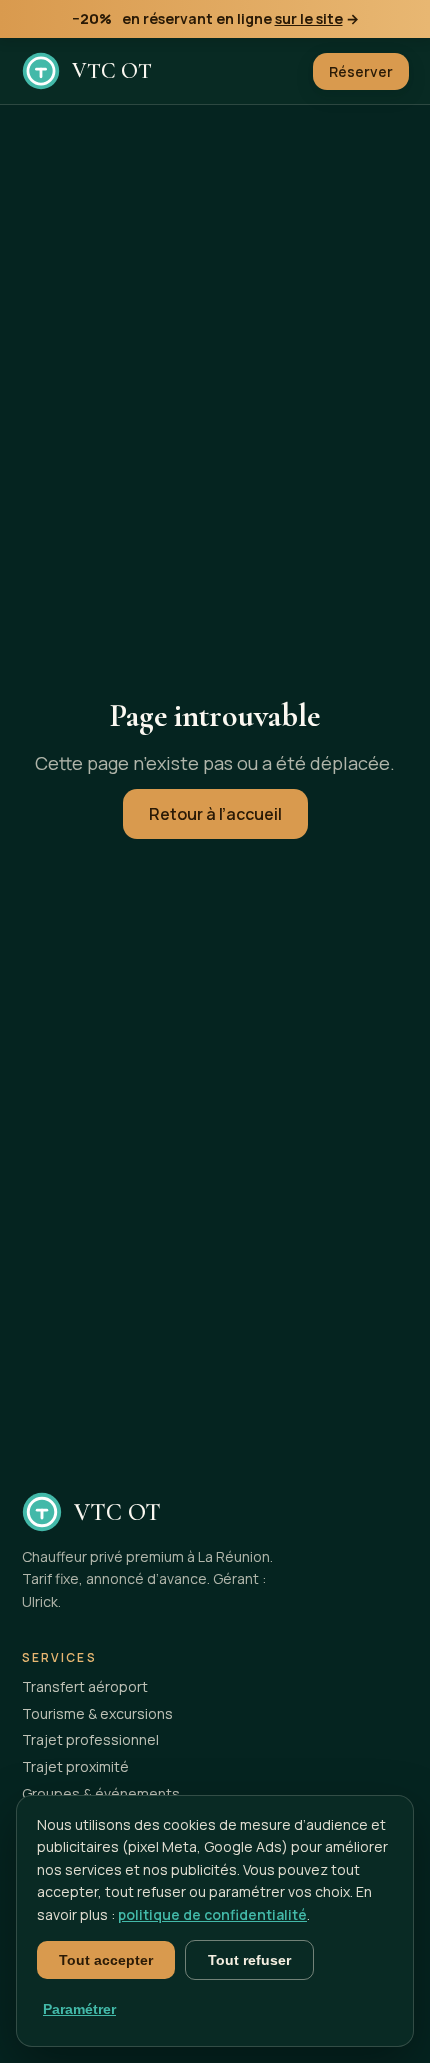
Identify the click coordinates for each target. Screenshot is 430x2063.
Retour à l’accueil (215, 814)
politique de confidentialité (212, 1914)
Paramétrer (79, 2009)
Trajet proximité (75, 1766)
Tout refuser (249, 1960)
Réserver (361, 71)
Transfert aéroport (85, 1686)
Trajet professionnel (90, 1739)
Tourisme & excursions (97, 1713)
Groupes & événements (101, 1793)
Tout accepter (106, 1960)
